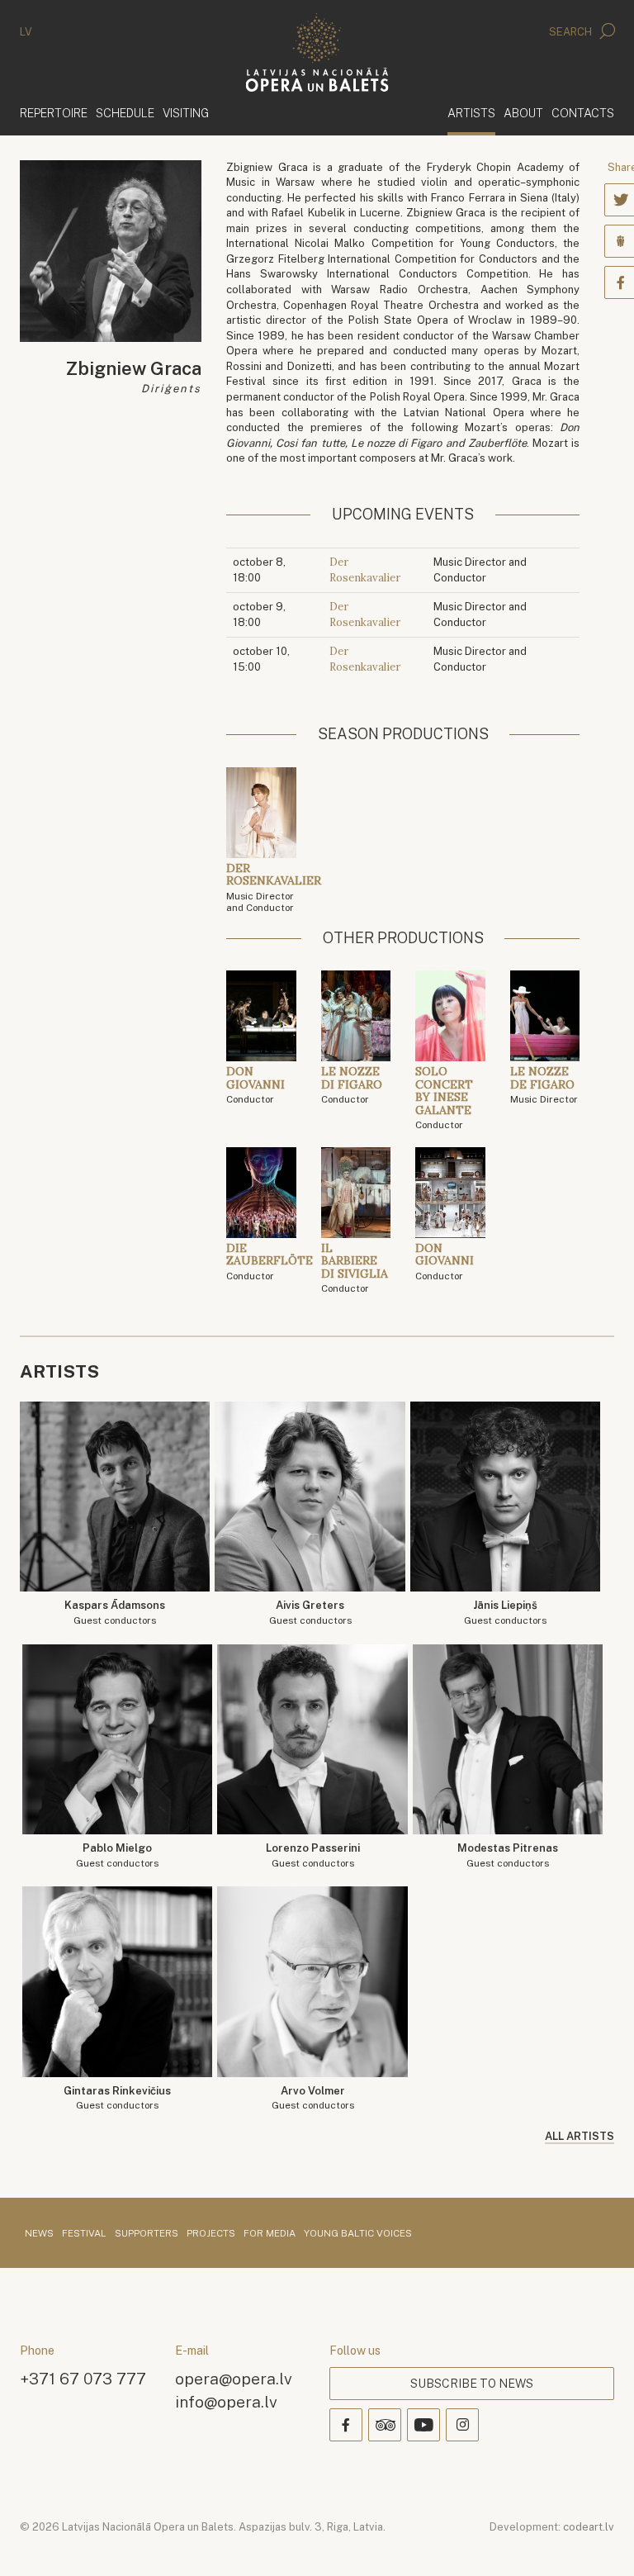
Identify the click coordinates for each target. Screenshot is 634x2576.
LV (26, 32)
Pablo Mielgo (117, 1855)
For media (270, 2234)
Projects (211, 2234)
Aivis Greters (310, 1613)
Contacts (583, 113)
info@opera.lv (226, 2401)
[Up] (598, 2540)
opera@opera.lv (234, 2378)
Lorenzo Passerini (313, 1855)
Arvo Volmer (313, 2098)
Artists (471, 112)
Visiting (186, 113)
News (39, 2234)
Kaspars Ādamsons (115, 1613)
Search (572, 32)
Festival (84, 2234)
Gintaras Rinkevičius (117, 2098)
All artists (580, 2136)
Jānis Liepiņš (505, 1613)
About (523, 113)
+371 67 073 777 (83, 2378)
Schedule (125, 113)
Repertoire (54, 113)
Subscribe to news (472, 2384)
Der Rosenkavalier (365, 570)
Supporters (147, 2234)
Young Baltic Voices (358, 2234)
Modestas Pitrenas (508, 1855)
